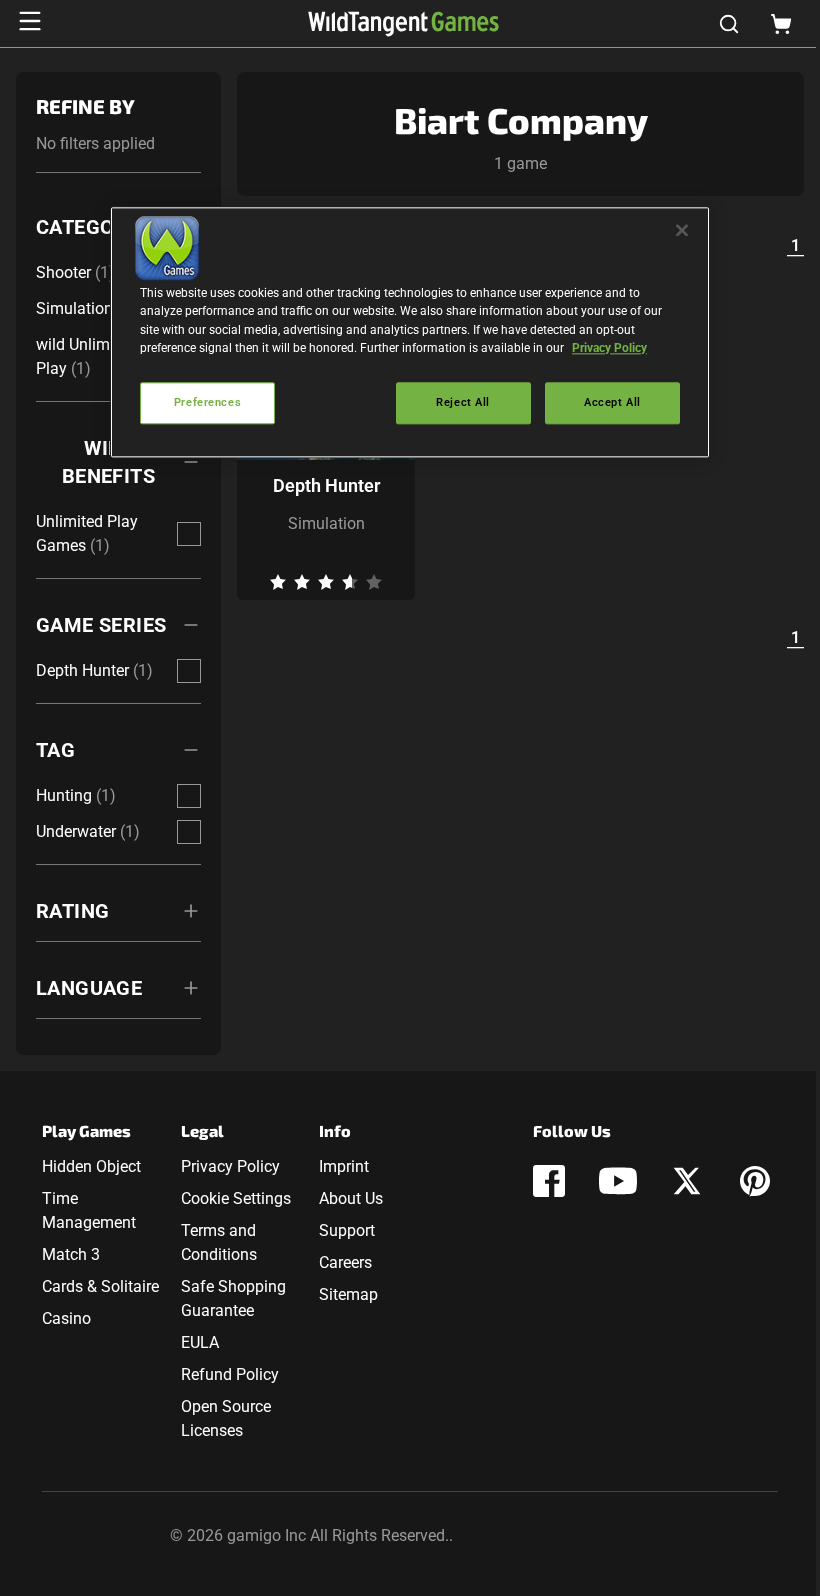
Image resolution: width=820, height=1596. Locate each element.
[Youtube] (618, 1181)
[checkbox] (189, 534)
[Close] (682, 231)
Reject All (463, 402)
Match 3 (71, 1254)
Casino (66, 1318)
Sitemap (348, 1294)
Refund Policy (230, 1374)
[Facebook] (549, 1181)
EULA (200, 1342)
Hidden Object (91, 1166)
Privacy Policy (230, 1166)
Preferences (207, 402)
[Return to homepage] (403, 24)
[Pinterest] (755, 1181)
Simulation (326, 523)
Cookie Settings (236, 1198)
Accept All (612, 402)
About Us (351, 1198)
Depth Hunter (326, 485)
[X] (687, 1181)
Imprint (344, 1166)
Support (347, 1230)
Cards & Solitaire (100, 1286)
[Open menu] (30, 21)
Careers (345, 1262)
